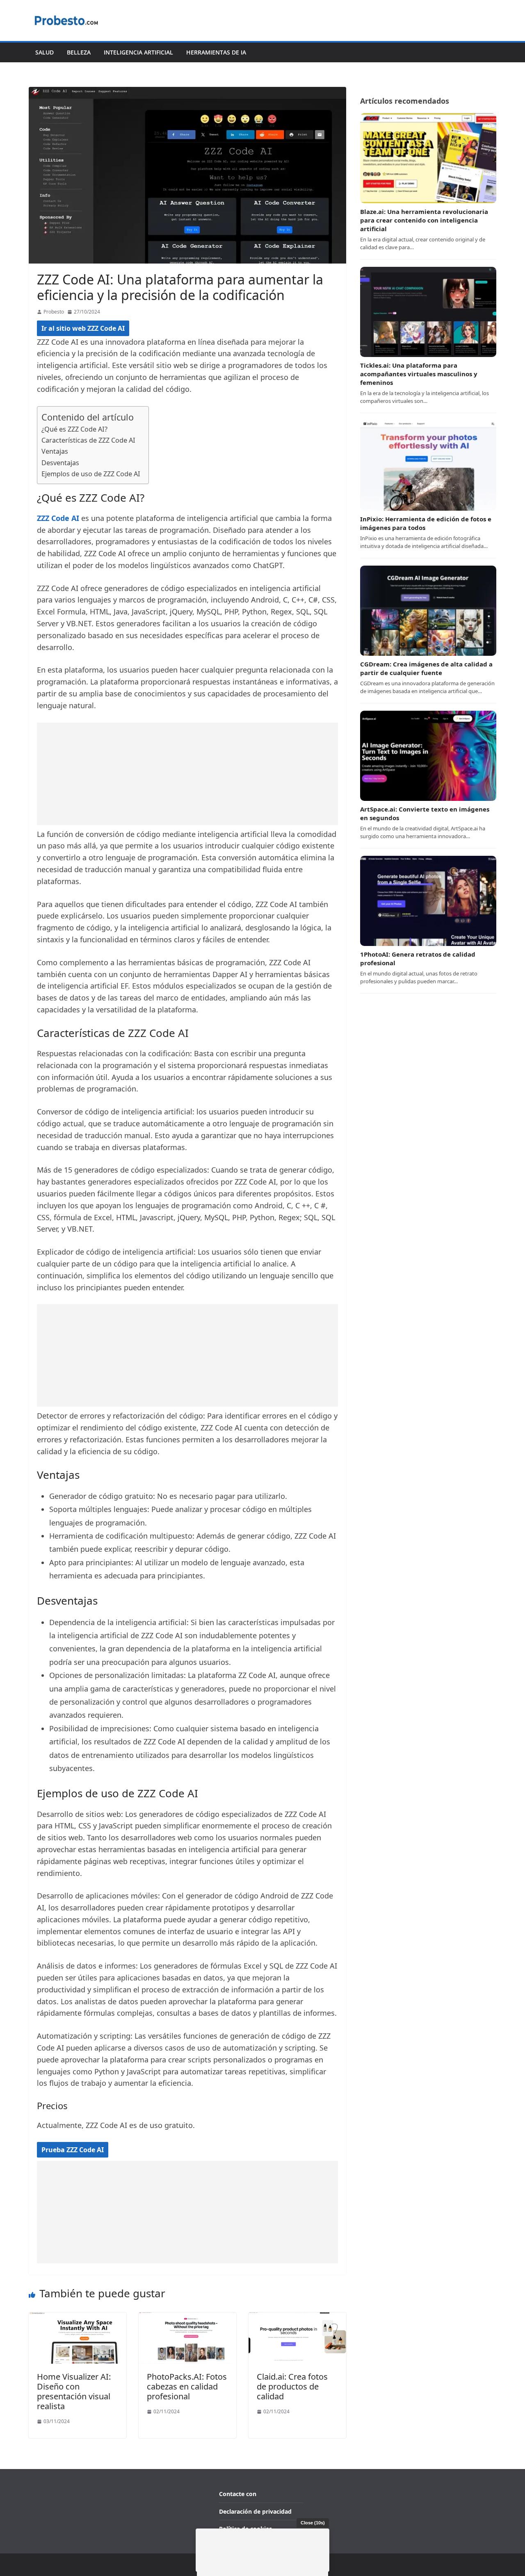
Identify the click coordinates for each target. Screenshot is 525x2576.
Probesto (54, 312)
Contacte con (238, 2494)
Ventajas (55, 451)
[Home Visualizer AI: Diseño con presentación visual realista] (78, 2318)
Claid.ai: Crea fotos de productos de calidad (292, 2386)
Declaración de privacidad (255, 2511)
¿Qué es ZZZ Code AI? (74, 429)
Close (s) (313, 2523)
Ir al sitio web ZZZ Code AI (83, 328)
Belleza (79, 52)
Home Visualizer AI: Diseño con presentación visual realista (74, 2391)
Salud (45, 52)
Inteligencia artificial (138, 52)
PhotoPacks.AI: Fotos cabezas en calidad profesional (187, 2386)
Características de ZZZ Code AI (88, 440)
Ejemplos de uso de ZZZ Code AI (91, 474)
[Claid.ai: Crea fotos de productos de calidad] (297, 2318)
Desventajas (60, 463)
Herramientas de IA (216, 52)
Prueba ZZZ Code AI (73, 2150)
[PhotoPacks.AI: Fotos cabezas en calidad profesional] (187, 2318)
